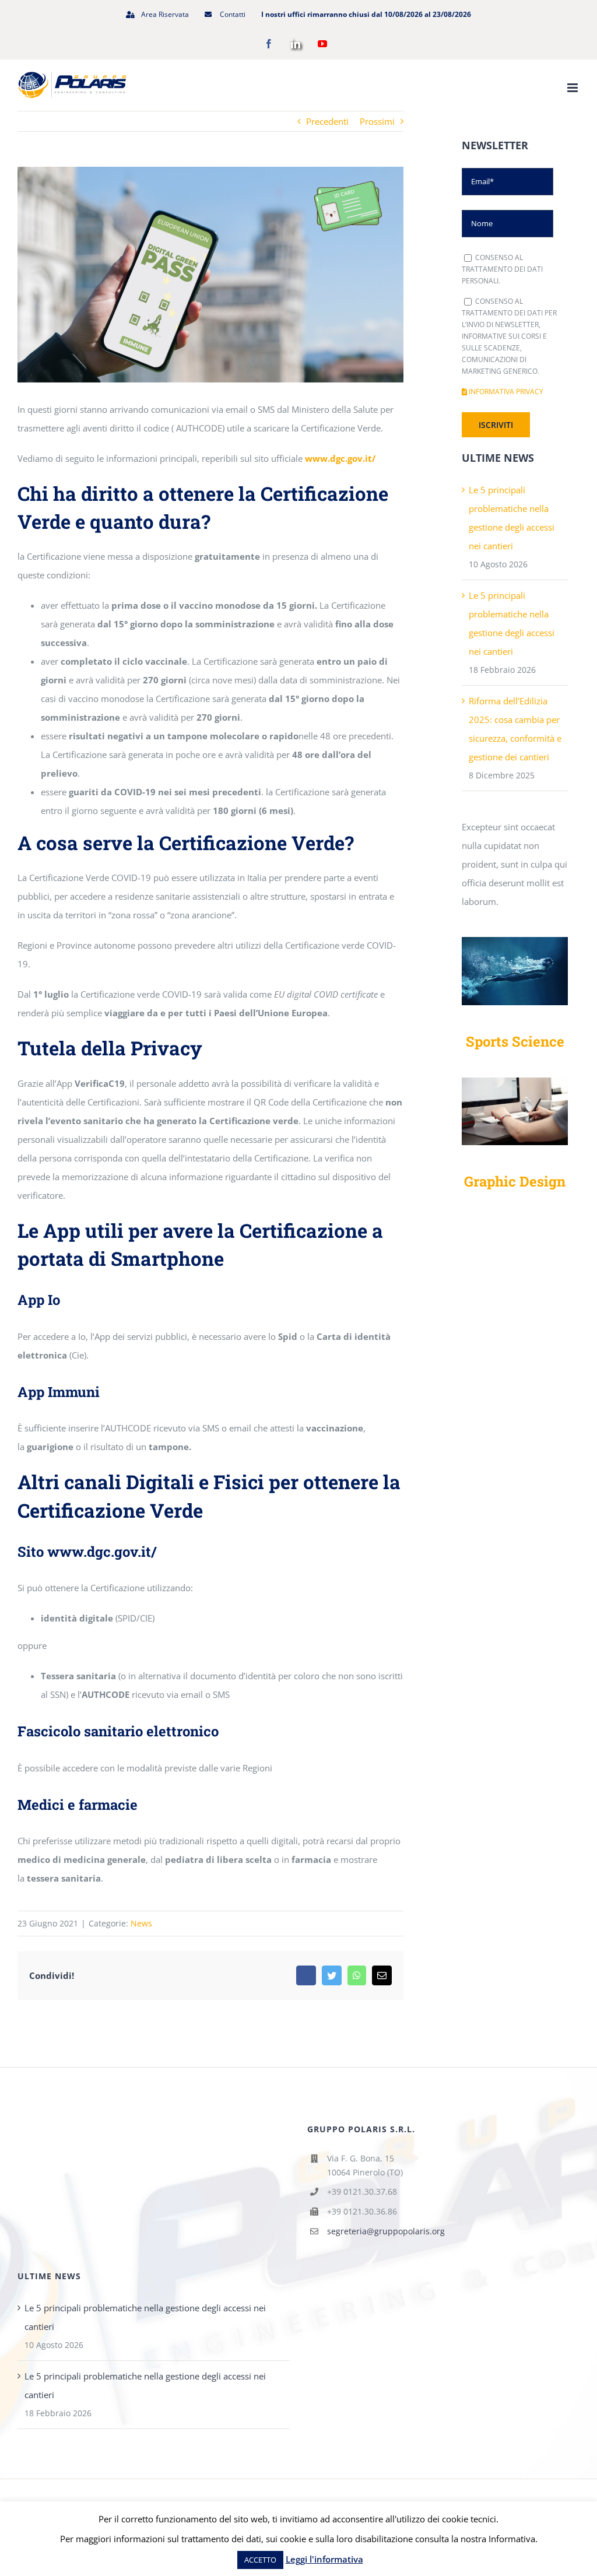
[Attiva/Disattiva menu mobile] (573, 88)
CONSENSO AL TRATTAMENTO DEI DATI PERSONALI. (502, 269)
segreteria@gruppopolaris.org (386, 2231)
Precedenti (327, 121)
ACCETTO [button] (260, 2560)
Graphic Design (515, 1181)
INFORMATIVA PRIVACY (505, 392)
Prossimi (377, 121)
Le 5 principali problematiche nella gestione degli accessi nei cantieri (145, 2317)
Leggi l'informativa (324, 2559)
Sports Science (515, 1041)
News (141, 1923)
